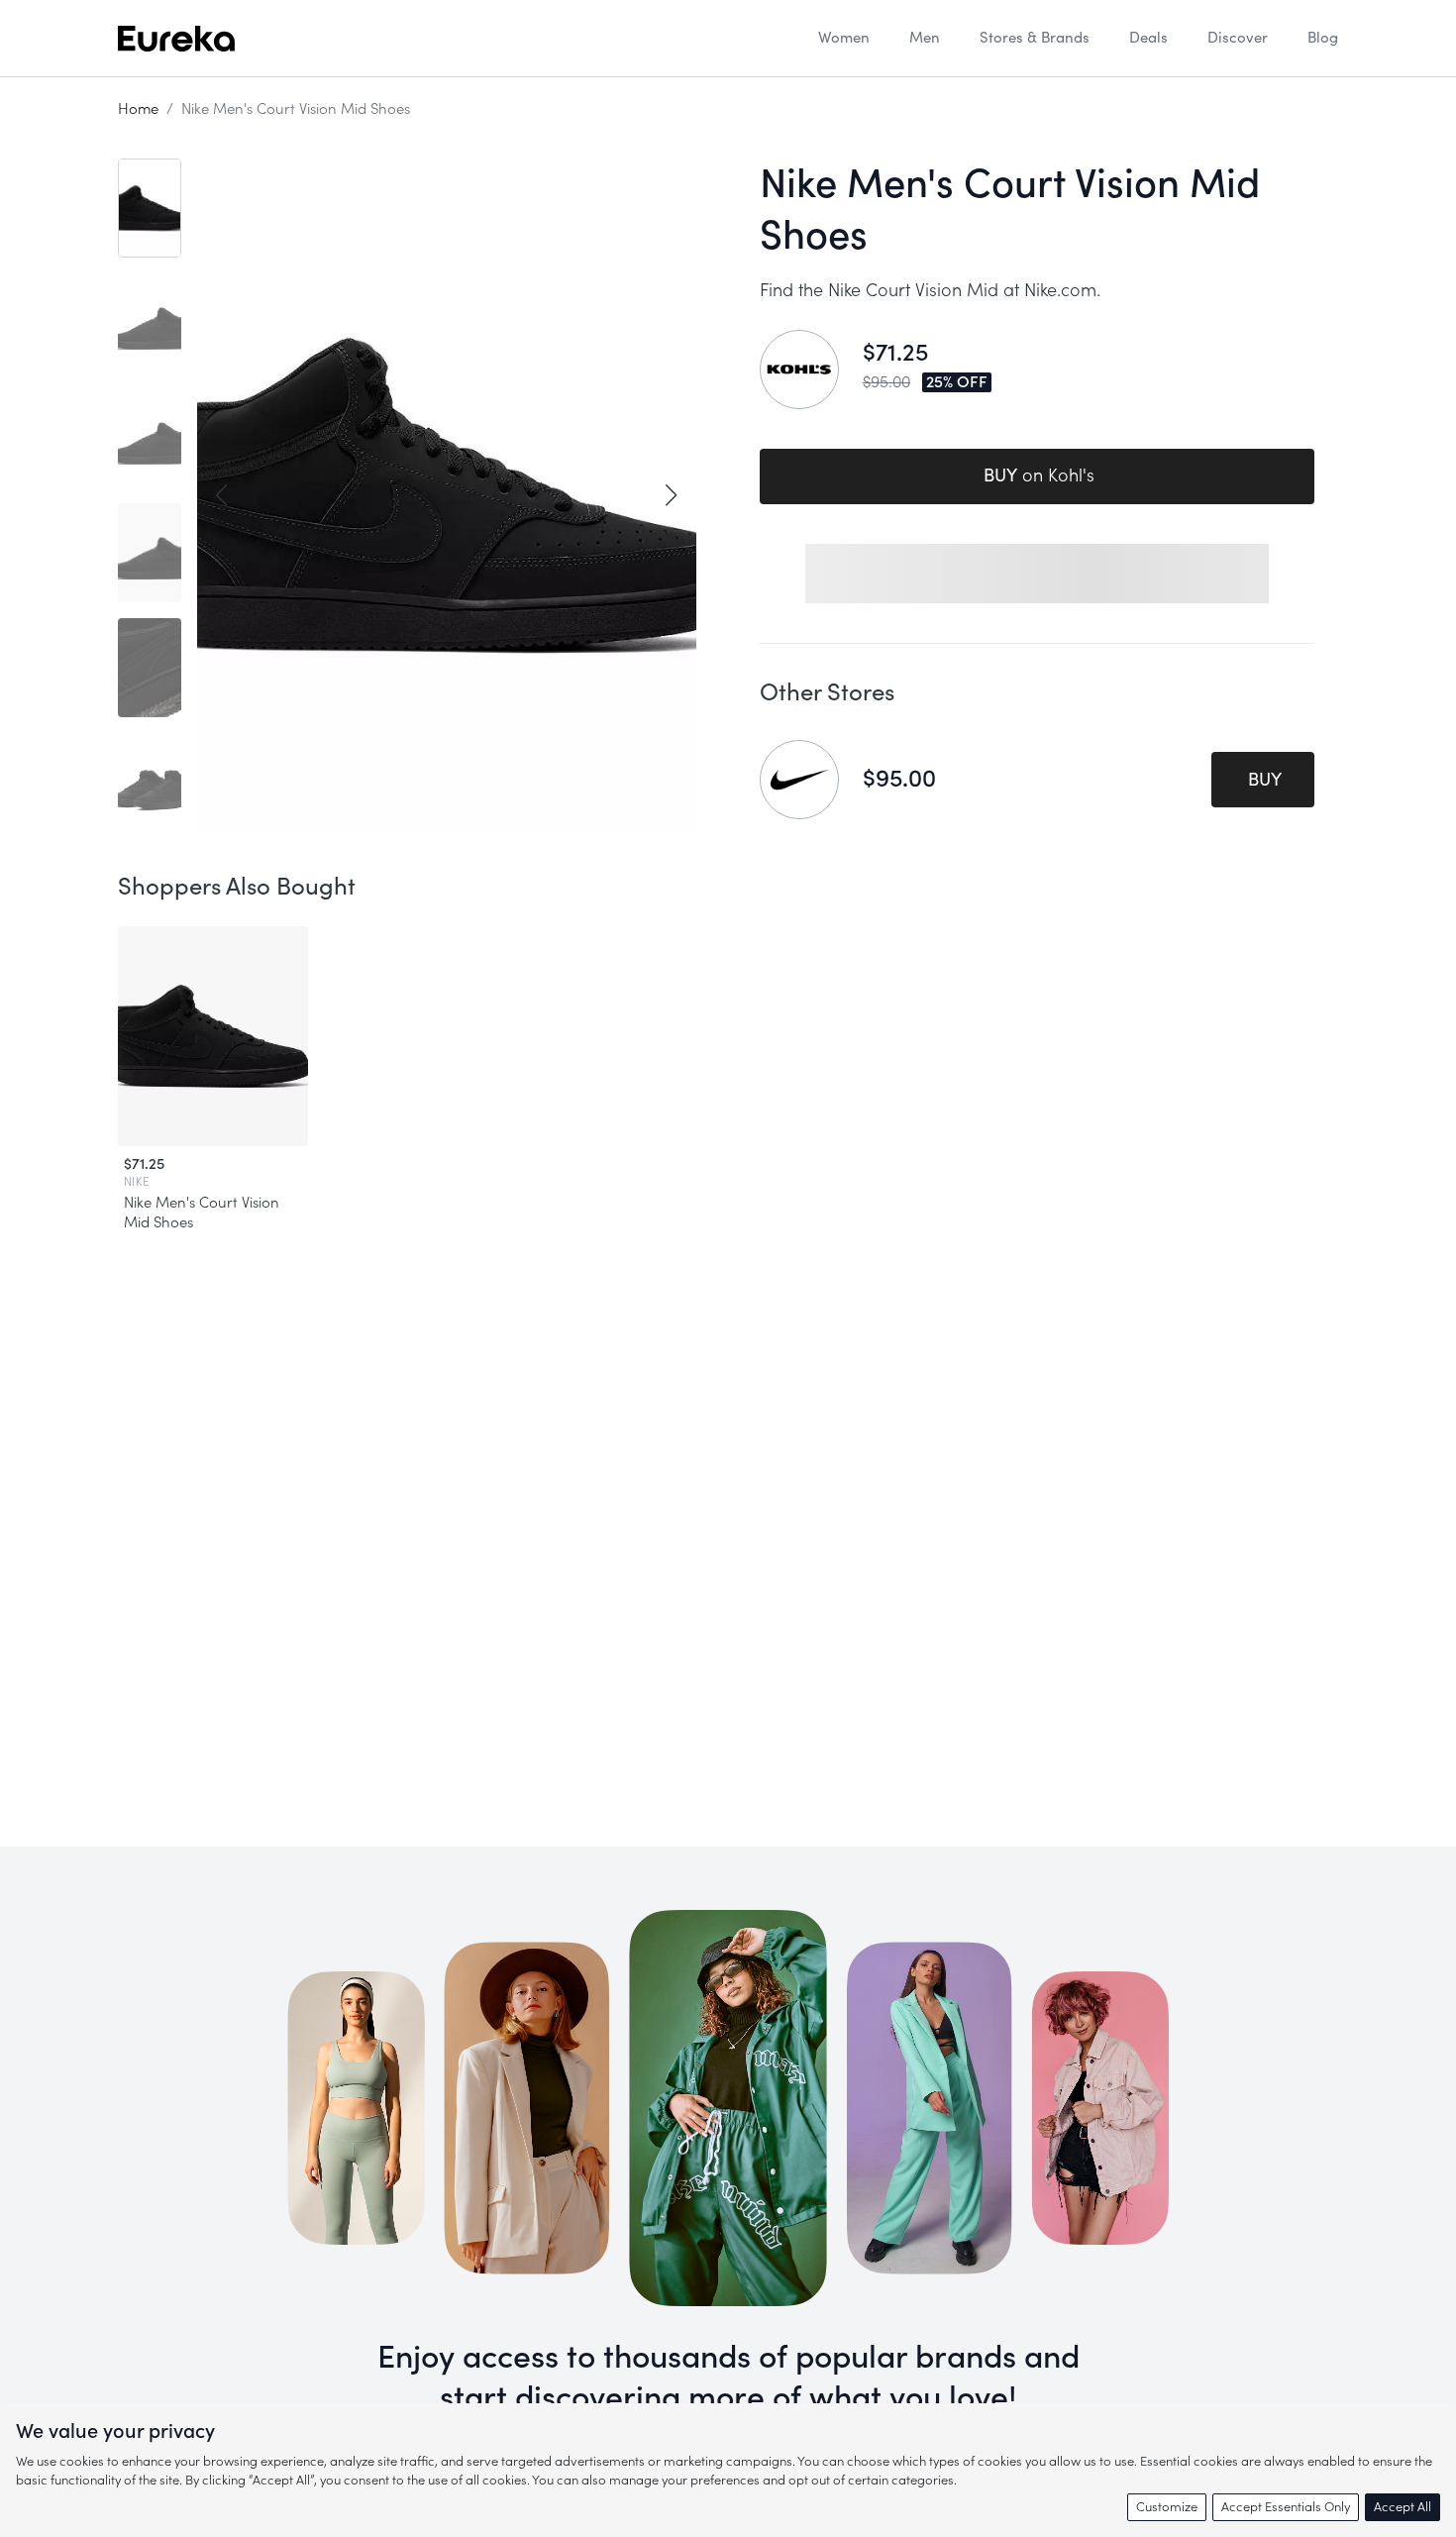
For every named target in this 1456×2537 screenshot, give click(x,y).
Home (138, 109)
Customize (1167, 2507)
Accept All (1403, 2507)
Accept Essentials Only (1286, 2507)
